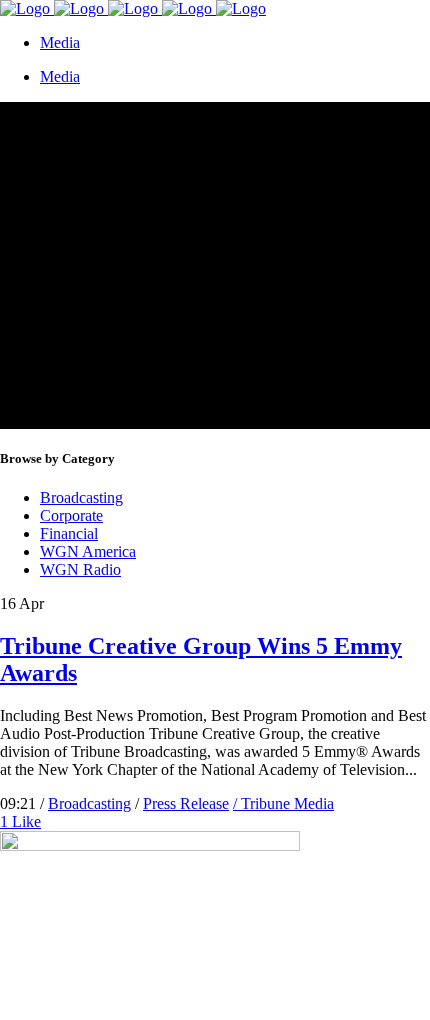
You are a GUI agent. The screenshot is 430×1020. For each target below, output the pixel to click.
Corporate (71, 515)
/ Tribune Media (283, 803)
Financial (69, 533)
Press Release (186, 803)
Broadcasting (81, 497)
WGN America (88, 551)
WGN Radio (80, 569)
